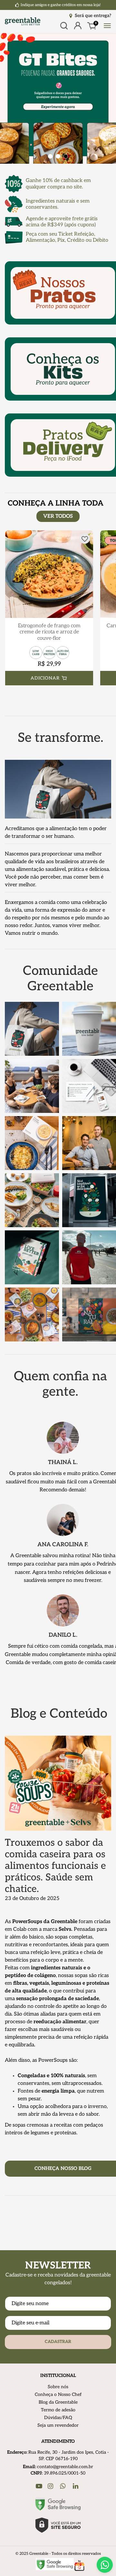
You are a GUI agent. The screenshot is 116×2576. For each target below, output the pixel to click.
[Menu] (106, 26)
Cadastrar (58, 2342)
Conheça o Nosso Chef (58, 2394)
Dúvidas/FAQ (58, 2418)
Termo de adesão (58, 2410)
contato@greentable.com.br (65, 2467)
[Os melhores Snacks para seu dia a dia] (58, 98)
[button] (50, 157)
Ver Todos (58, 516)
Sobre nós (58, 2387)
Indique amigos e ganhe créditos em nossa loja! (61, 5)
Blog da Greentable (58, 2402)
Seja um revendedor (58, 2425)
